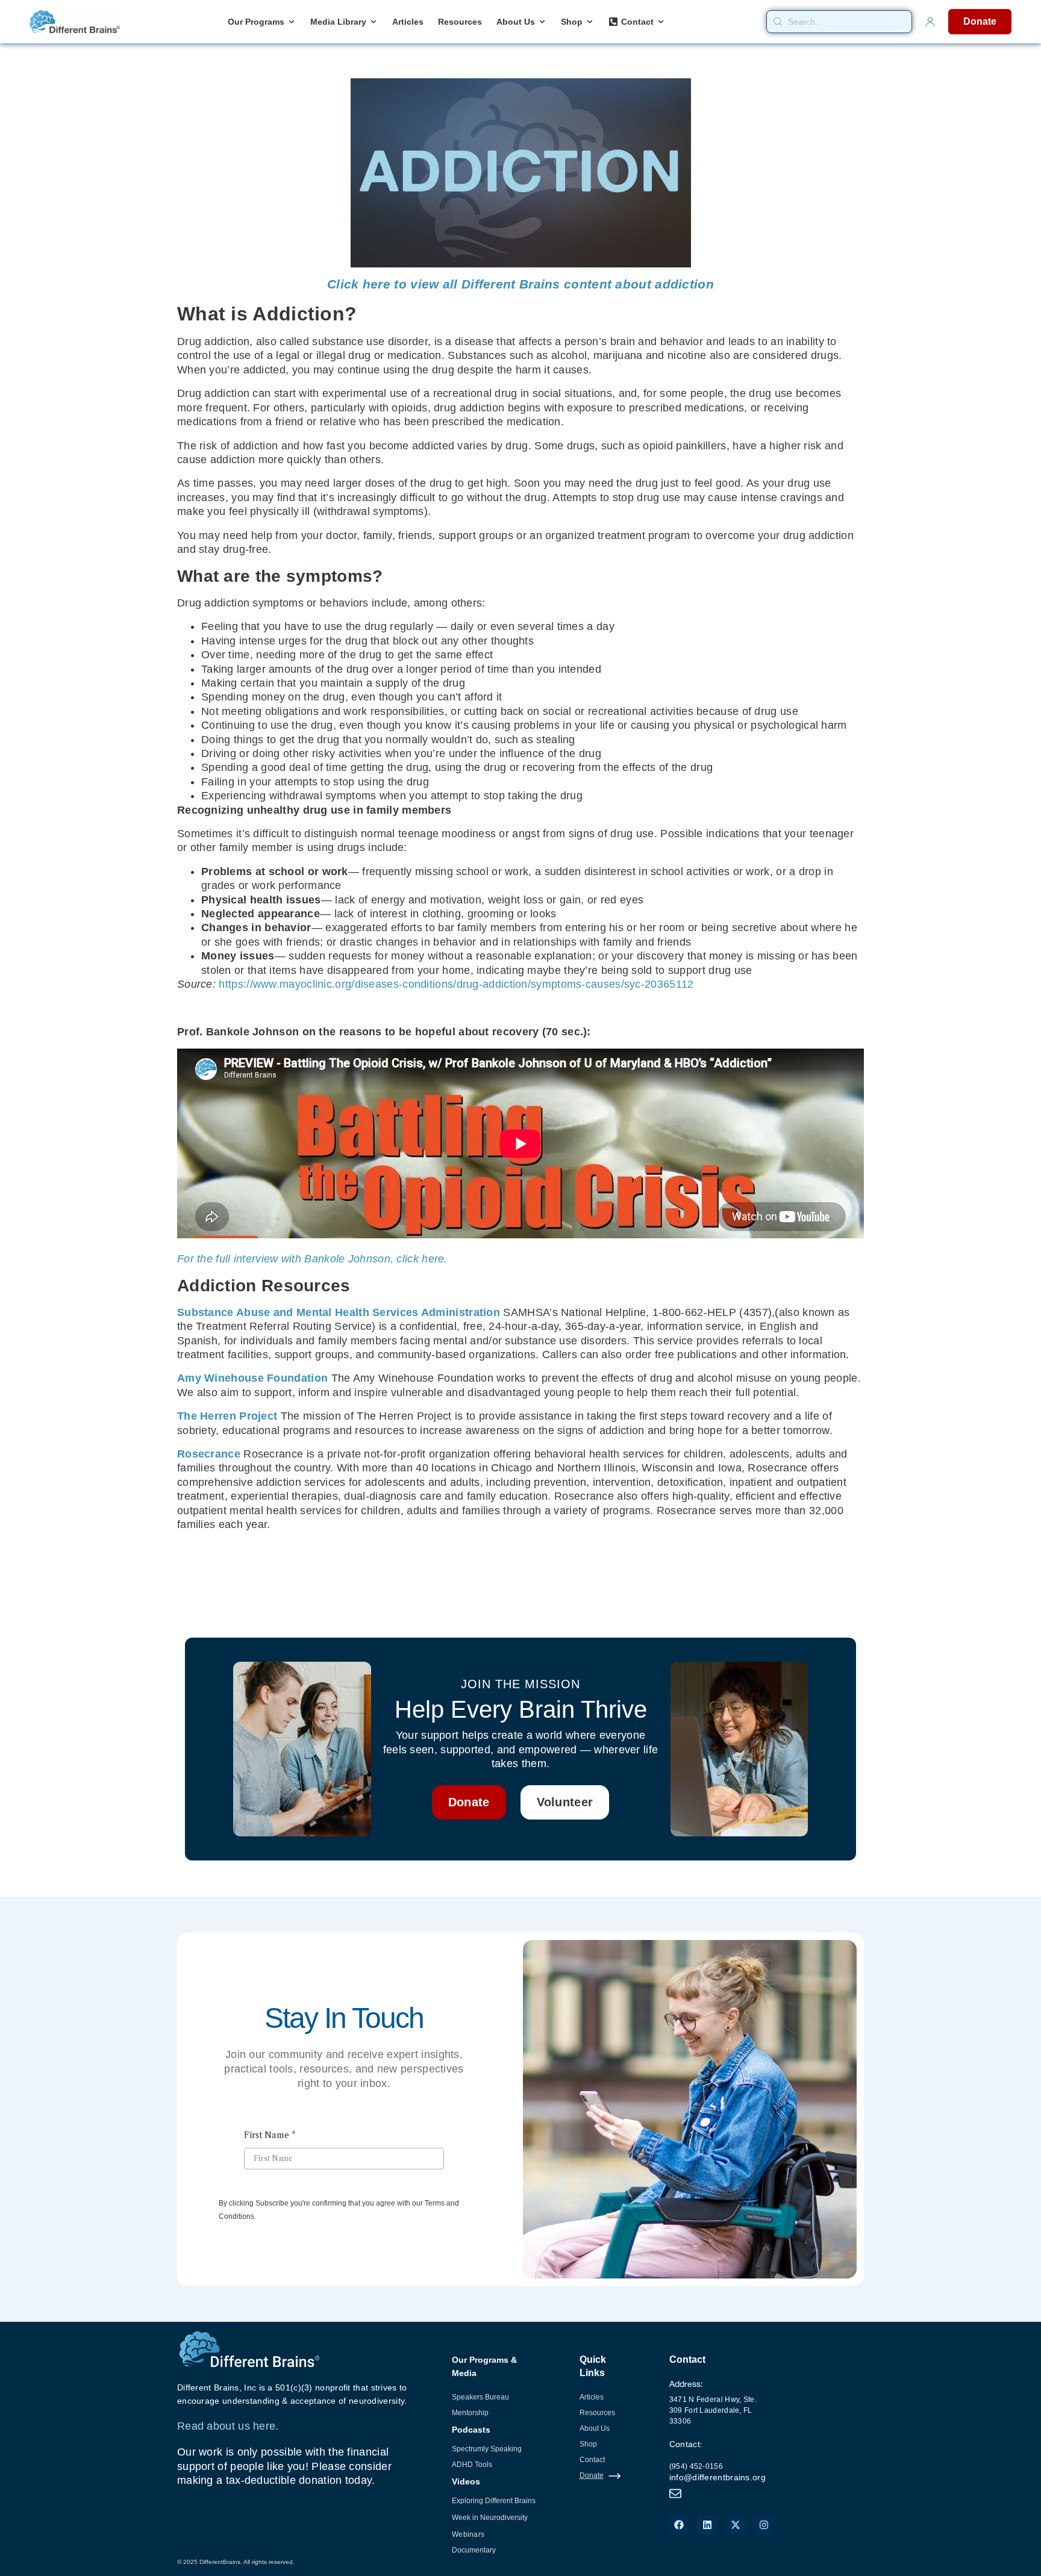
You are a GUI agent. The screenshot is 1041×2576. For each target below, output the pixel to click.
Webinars (468, 2534)
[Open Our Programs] (292, 22)
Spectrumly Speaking (487, 2449)
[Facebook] (679, 2525)
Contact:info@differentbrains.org (717, 2461)
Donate (592, 2475)
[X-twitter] (736, 2525)
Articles (592, 2397)
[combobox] (839, 22)
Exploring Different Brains (494, 2501)
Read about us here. (228, 2426)
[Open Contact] (661, 22)
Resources (597, 2413)
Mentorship (470, 2413)
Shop (588, 2444)
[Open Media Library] (374, 22)
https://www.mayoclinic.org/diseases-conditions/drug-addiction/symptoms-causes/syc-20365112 (456, 984)
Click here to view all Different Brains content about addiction (520, 284)
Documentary (474, 2550)
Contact (592, 2460)
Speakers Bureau (480, 2397)
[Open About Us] (542, 22)
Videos (466, 2481)
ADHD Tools (472, 2465)
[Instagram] (764, 2525)
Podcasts (471, 2430)
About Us (595, 2428)
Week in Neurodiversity (490, 2518)
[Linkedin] (707, 2525)
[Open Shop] (590, 22)
